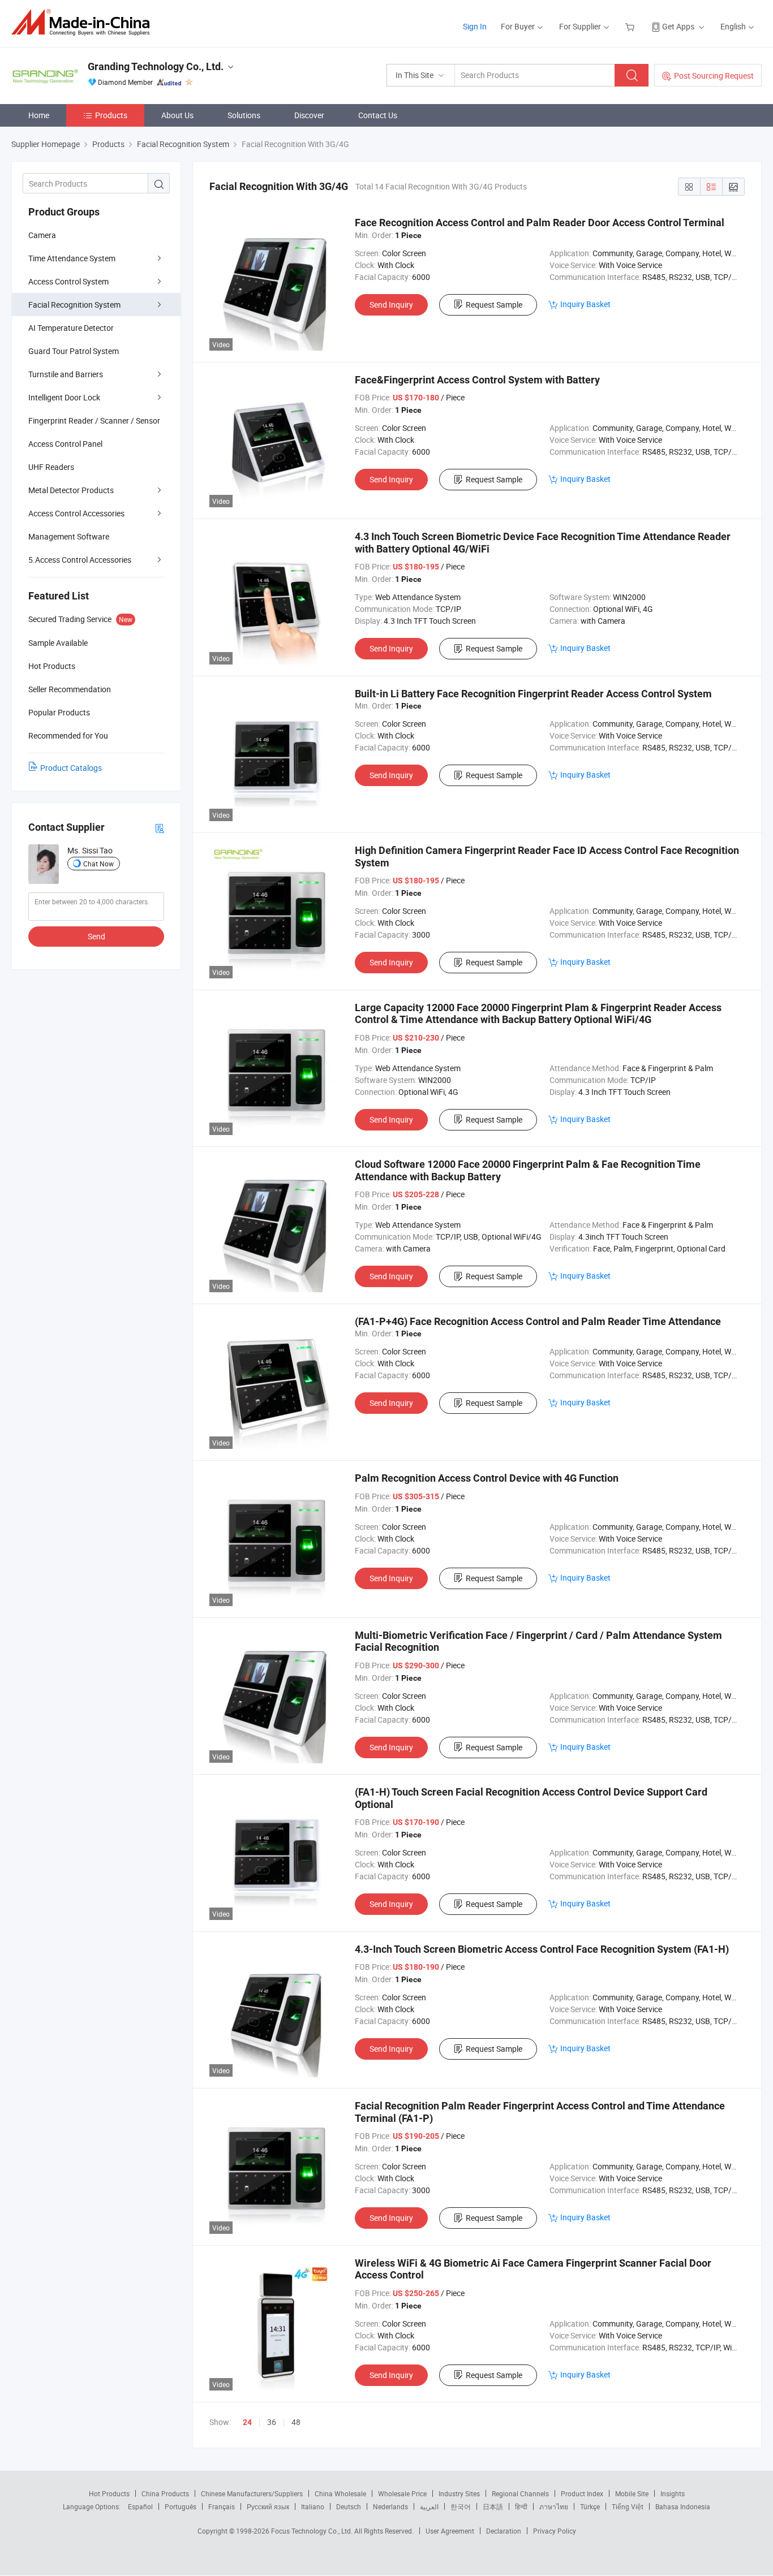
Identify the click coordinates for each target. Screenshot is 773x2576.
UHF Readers (51, 467)
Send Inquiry (391, 305)
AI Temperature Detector (71, 328)
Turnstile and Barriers (66, 374)
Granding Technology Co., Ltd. (156, 66)
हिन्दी (521, 2506)
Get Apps (678, 26)
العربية (429, 2506)
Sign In (475, 26)
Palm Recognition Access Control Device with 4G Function (487, 1478)
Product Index (582, 2493)
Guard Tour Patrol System (74, 351)
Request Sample (494, 305)
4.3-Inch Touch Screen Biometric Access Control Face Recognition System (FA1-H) (542, 1949)
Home (39, 115)
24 (247, 2422)
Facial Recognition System (74, 305)
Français (222, 2506)
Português (181, 2506)
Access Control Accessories (76, 513)
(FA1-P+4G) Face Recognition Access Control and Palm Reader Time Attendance (538, 1321)
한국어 (461, 2506)
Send (96, 936)
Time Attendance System (72, 258)
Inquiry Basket (585, 304)
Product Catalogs (71, 768)
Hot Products (109, 2493)
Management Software (69, 536)
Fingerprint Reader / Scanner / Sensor (94, 420)
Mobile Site (632, 2493)
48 (296, 2422)
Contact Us (378, 115)
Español (140, 2506)
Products (111, 115)
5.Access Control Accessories (80, 560)
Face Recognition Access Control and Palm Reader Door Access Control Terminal (540, 223)
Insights (673, 2493)
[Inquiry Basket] (631, 26)
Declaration (504, 2531)
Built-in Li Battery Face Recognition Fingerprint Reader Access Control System (533, 694)
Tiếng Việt (628, 2506)
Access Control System (68, 281)
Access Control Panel (65, 444)
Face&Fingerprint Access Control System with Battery (477, 380)
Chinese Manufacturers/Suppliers (252, 2493)
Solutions (244, 115)
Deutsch (349, 2506)
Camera (42, 235)
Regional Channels (520, 2493)
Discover (309, 115)
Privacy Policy (555, 2531)
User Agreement (450, 2531)
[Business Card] (160, 828)
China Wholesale (340, 2493)
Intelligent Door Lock (64, 397)
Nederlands (390, 2506)
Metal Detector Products (71, 490)
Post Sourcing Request (714, 75)
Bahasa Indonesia (683, 2506)
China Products (165, 2493)
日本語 (493, 2506)
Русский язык (268, 2506)
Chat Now (98, 864)
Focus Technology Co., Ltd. (313, 2531)
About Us (177, 115)
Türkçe (590, 2506)
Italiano (313, 2506)
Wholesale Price (402, 2493)
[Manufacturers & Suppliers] (84, 22)
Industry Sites (459, 2493)
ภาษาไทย (554, 2506)
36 (272, 2422)
